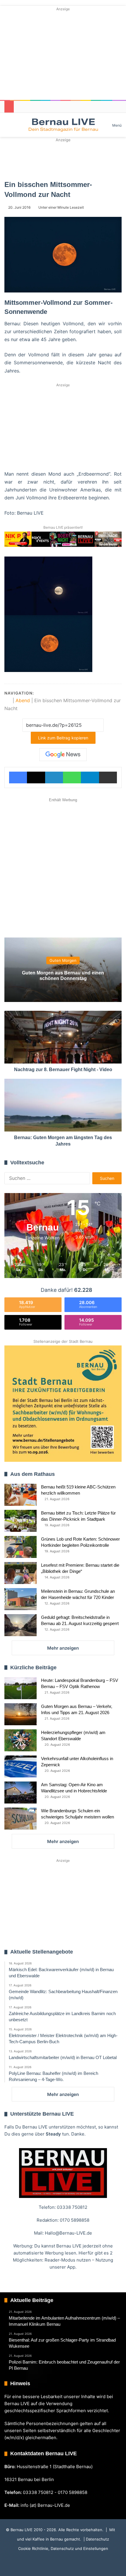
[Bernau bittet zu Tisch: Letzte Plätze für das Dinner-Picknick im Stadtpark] (21, 1521)
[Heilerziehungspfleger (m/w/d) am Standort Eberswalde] (21, 1740)
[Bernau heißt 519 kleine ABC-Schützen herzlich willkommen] (21, 1495)
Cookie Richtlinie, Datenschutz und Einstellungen (63, 2548)
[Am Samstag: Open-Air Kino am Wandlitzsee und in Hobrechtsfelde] (21, 1793)
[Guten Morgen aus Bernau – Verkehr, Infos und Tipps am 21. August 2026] (21, 1714)
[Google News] (63, 755)
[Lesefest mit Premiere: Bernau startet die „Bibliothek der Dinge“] (21, 1573)
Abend (23, 700)
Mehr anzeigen (63, 1648)
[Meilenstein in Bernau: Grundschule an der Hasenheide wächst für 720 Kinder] (21, 1599)
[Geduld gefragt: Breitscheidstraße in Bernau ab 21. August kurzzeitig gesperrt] (21, 1625)
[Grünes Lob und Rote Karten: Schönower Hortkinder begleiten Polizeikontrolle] (21, 1547)
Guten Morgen (63, 961)
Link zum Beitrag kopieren (63, 738)
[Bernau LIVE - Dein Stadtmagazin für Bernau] (63, 125)
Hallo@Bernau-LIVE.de (68, 2233)
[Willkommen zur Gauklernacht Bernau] (63, 159)
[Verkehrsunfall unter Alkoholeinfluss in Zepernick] (21, 1766)
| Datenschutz (96, 2539)
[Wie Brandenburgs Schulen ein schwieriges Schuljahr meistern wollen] (21, 1819)
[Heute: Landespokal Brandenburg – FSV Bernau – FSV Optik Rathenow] (21, 1688)
